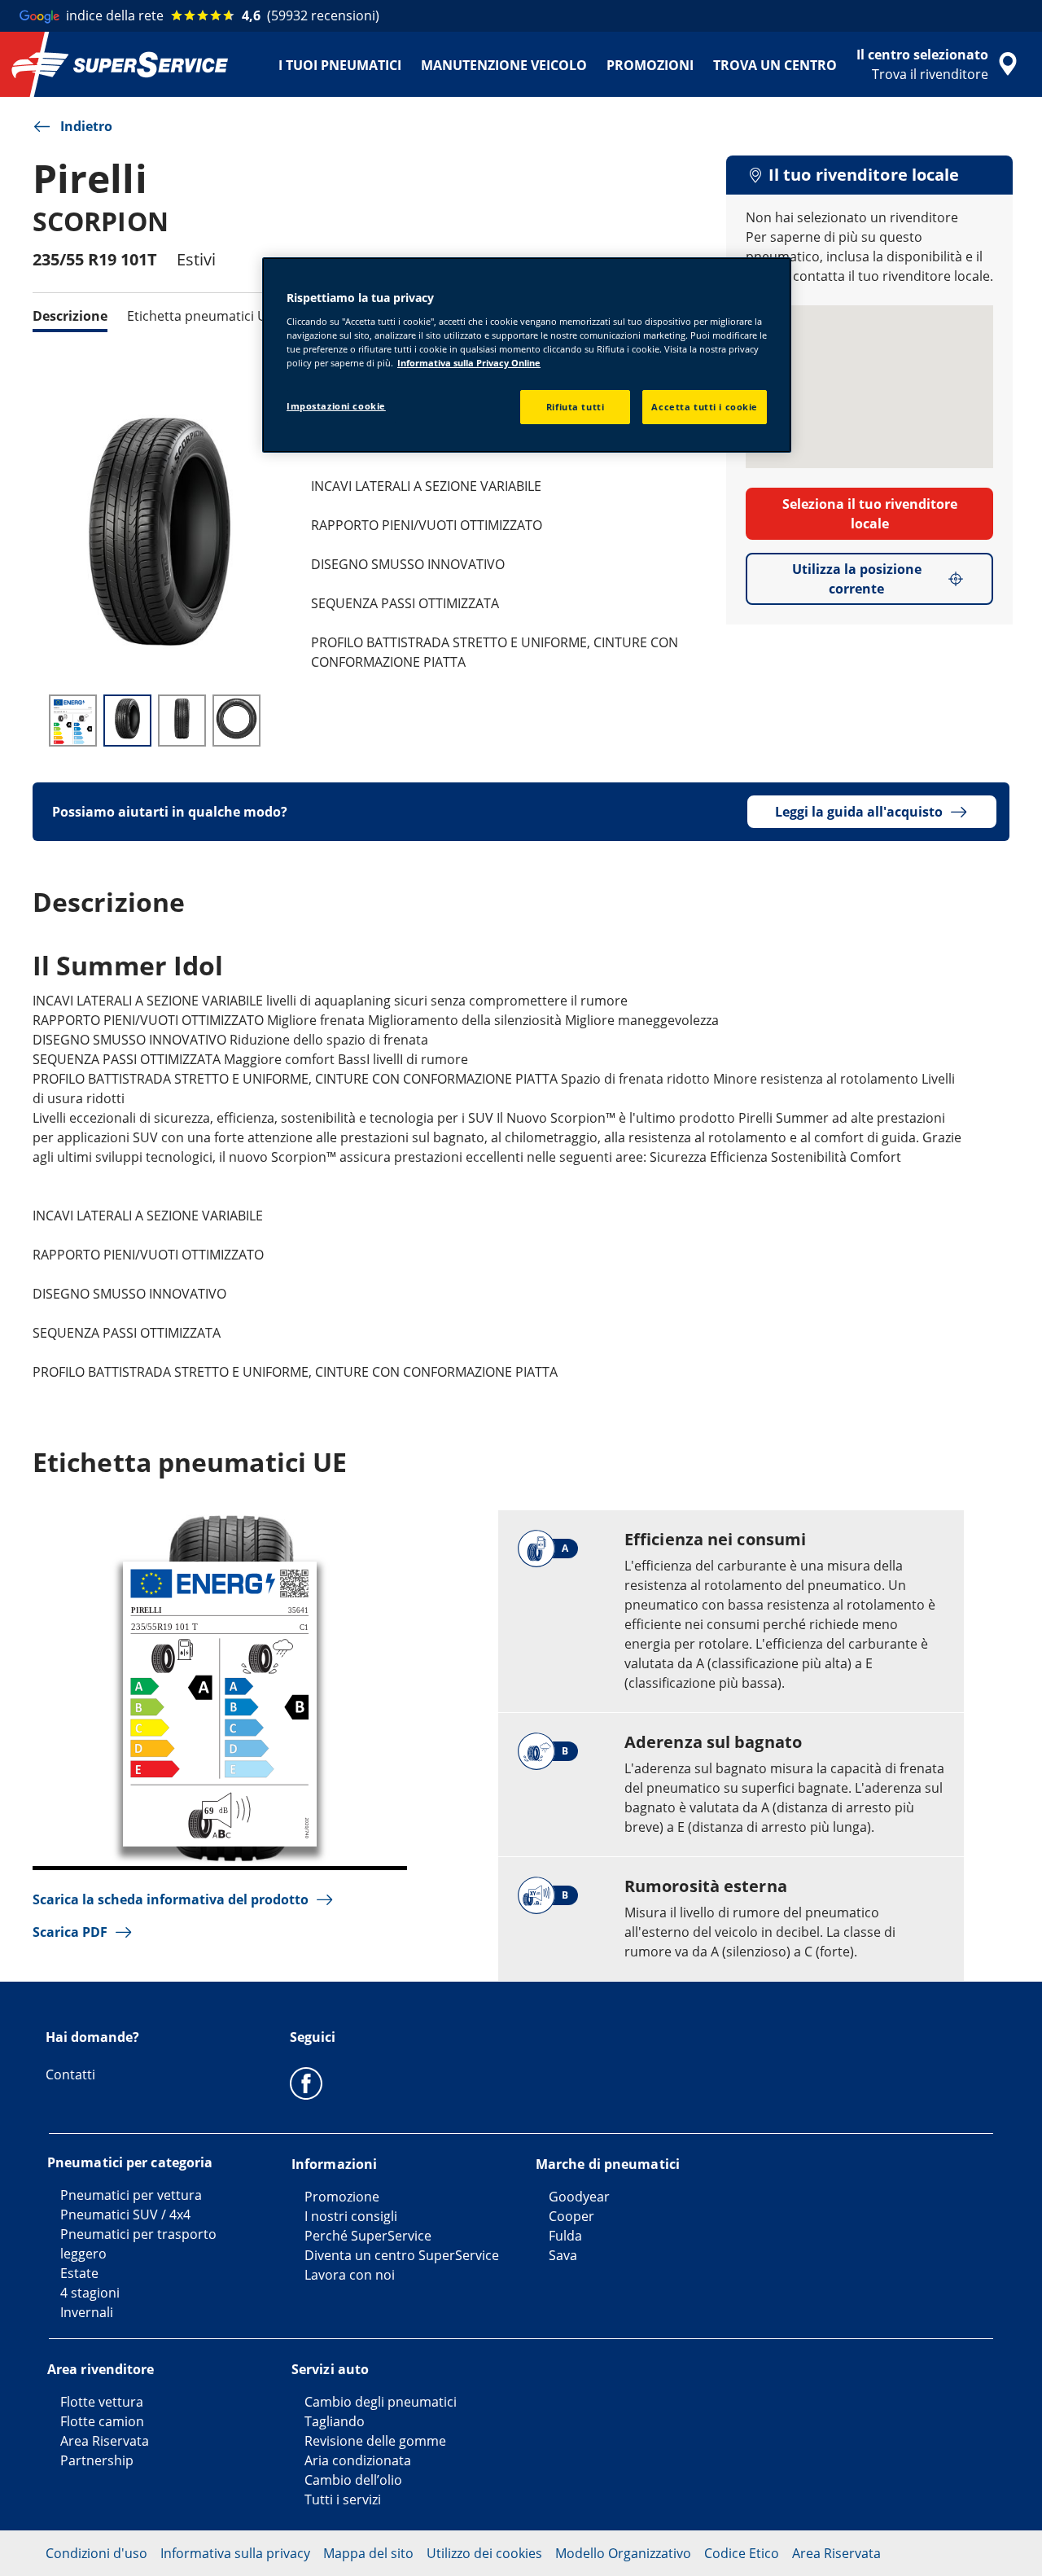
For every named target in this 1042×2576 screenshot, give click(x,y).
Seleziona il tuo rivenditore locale (870, 514)
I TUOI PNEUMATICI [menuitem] (340, 65)
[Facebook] (306, 2083)
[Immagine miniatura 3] (182, 721)
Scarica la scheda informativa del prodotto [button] (171, 1899)
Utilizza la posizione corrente (857, 579)
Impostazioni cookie (336, 406)
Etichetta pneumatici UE (201, 316)
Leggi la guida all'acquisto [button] (859, 812)
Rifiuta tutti (575, 407)
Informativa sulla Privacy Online (469, 363)
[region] (527, 355)
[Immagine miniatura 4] (236, 721)
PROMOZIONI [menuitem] (650, 65)
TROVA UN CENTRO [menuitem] (775, 65)
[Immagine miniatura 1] (73, 721)
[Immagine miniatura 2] (127, 721)
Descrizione (70, 316)
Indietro (86, 126)
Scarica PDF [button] (70, 1932)
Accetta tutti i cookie (705, 407)
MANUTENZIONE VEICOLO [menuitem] (504, 65)
